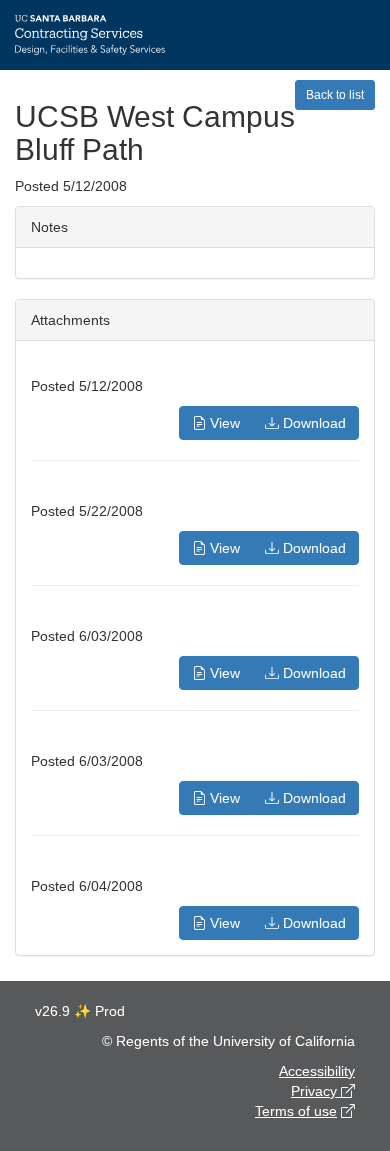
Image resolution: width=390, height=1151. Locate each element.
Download (312, 423)
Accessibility (317, 1071)
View (223, 423)
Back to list (335, 95)
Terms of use (296, 1111)
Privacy (316, 1091)
